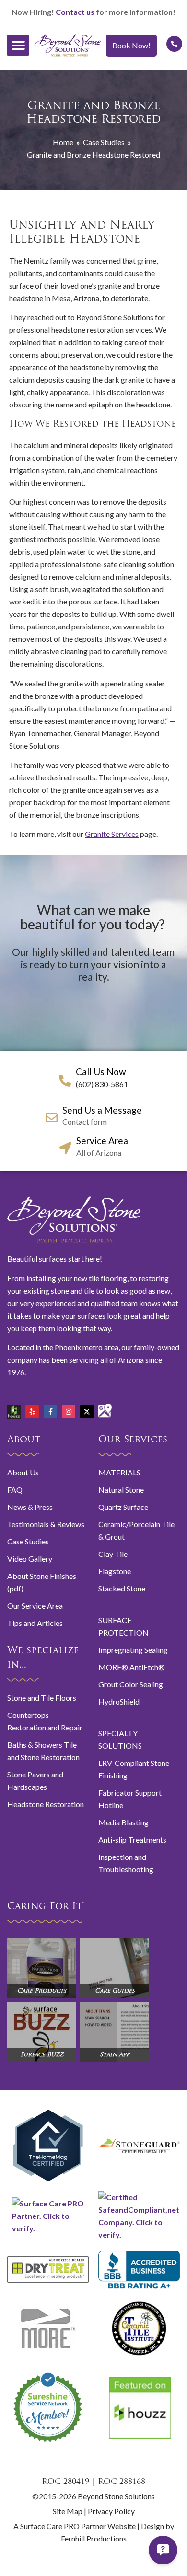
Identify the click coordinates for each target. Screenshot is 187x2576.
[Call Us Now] (65, 1081)
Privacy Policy (111, 2511)
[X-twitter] (87, 1412)
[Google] (105, 1407)
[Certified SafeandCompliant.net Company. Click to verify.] (139, 2234)
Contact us (75, 12)
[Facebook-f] (50, 1412)
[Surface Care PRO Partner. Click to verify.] (48, 2228)
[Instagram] (69, 1412)
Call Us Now (101, 1072)
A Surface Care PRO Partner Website (75, 2526)
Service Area (102, 1141)
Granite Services (112, 834)
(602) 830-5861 (102, 1084)
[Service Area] (65, 1148)
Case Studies (104, 142)
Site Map (68, 2511)
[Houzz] (14, 1408)
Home (63, 142)
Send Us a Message (102, 1110)
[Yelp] (32, 1412)
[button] (18, 45)
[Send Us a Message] (52, 1118)
